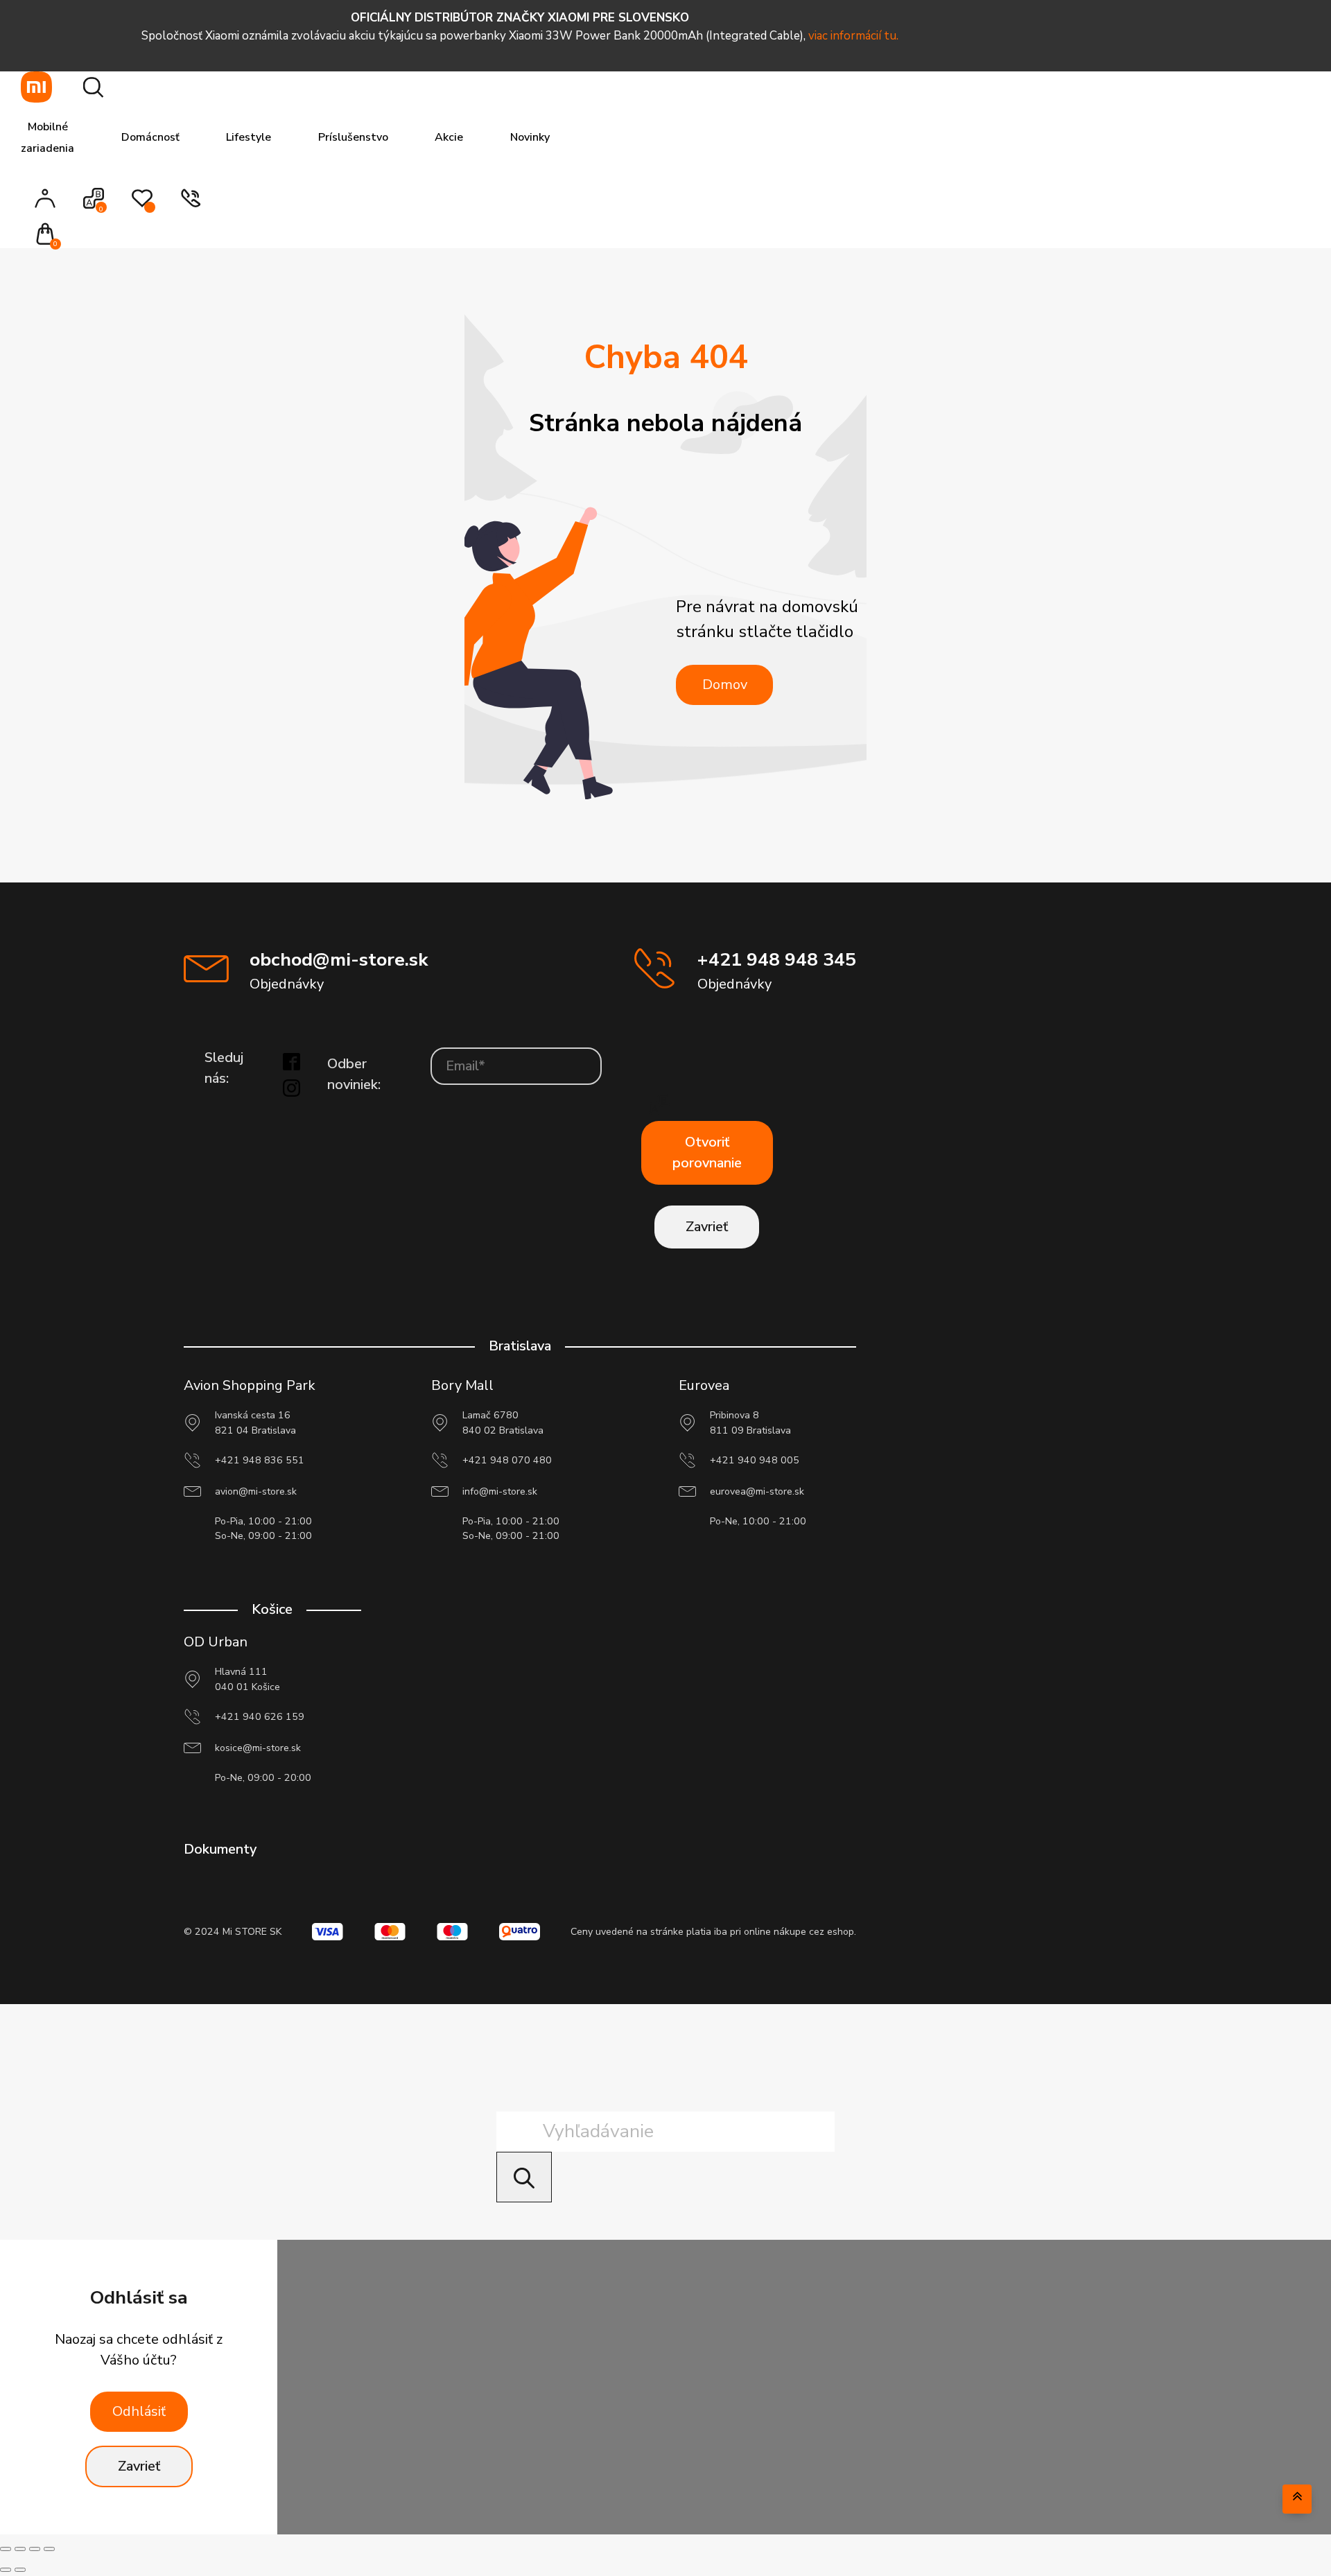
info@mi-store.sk (500, 1491)
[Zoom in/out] (6, 2549)
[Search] (524, 2177)
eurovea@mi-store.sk (757, 1491)
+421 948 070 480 (507, 1460)
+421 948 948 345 (777, 959)
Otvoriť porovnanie (707, 1152)
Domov (725, 685)
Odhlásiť (139, 2411)
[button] (50, 235)
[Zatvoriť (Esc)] (49, 2549)
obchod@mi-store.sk (339, 959)
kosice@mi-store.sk (258, 1748)
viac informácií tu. (853, 36)
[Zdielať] (35, 2549)
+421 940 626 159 (260, 1717)
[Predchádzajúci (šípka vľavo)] (6, 2570)
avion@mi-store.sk (256, 1491)
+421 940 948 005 (755, 1460)
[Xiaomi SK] (36, 87)
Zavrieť (707, 1227)
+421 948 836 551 (260, 1460)
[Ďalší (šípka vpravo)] (20, 2570)
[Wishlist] (142, 205)
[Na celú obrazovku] (20, 2549)
